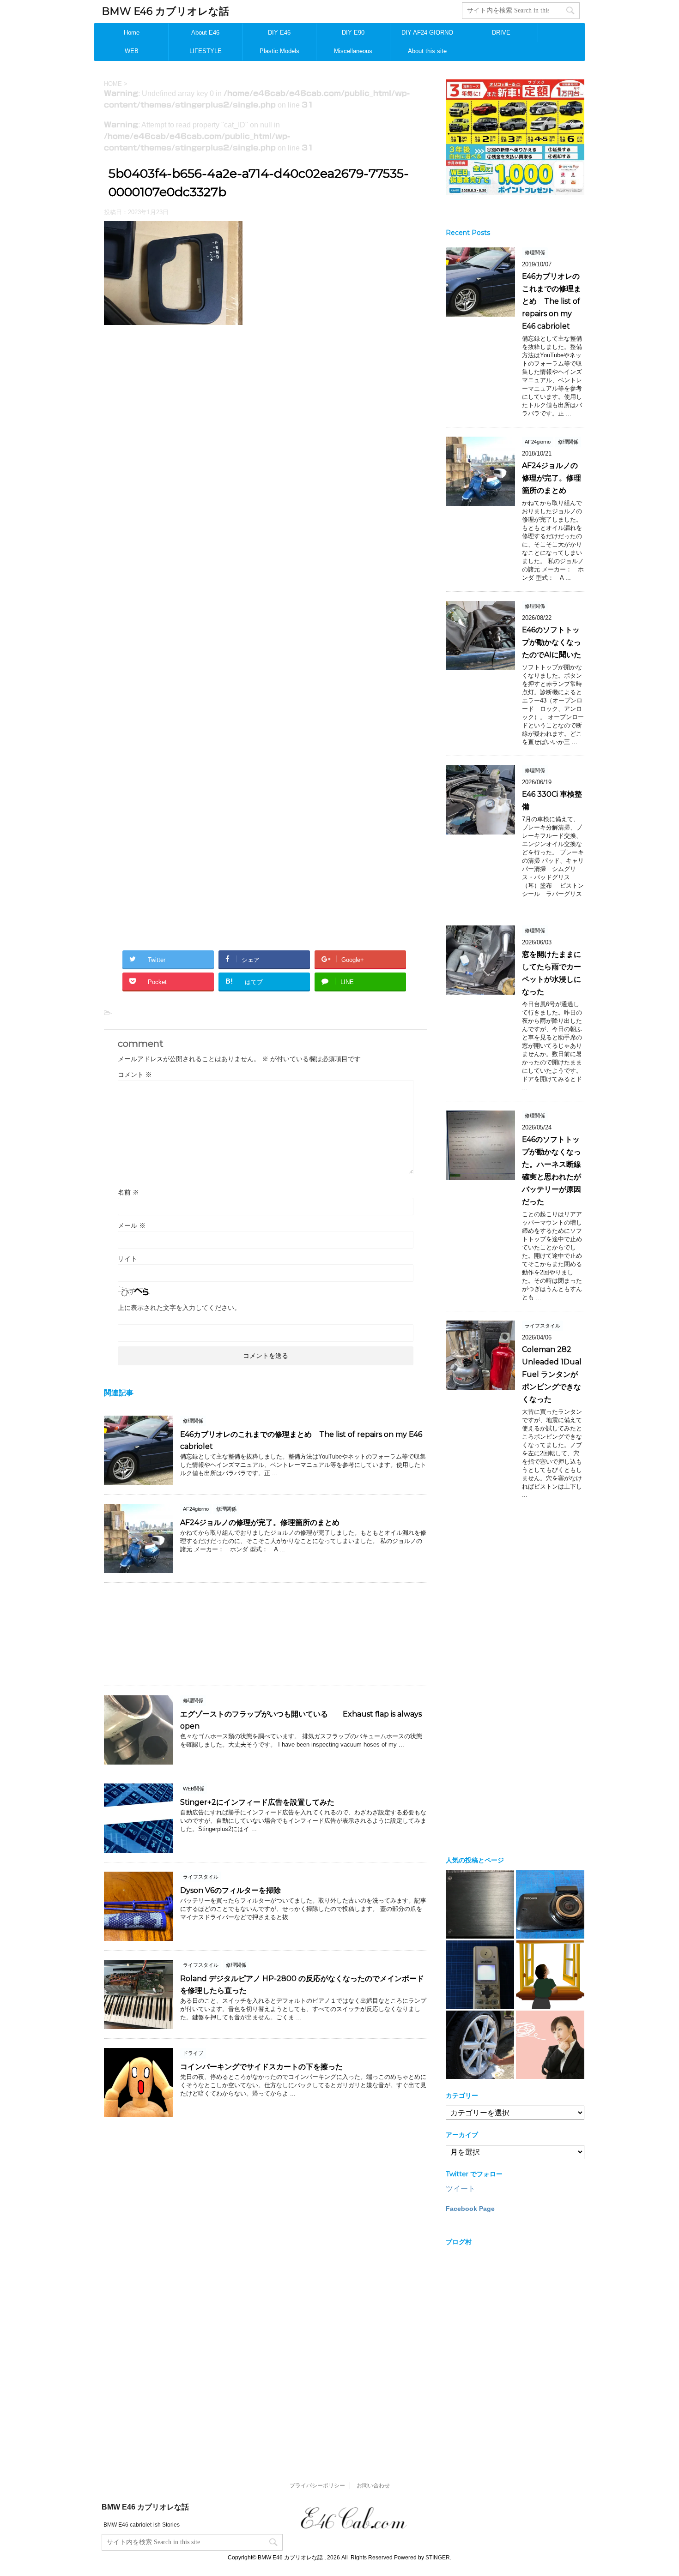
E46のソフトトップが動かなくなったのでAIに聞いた (552, 642)
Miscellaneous (353, 51)
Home (132, 33)
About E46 (205, 33)
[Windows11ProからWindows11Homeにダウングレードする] (550, 1975)
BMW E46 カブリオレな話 (165, 11)
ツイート (461, 2189)
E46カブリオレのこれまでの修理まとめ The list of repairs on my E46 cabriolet (552, 301)
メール (132, 1225)
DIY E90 (353, 33)
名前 (128, 1192)
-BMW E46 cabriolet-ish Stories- (142, 2525)
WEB (132, 51)
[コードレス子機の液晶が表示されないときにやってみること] (480, 1975)
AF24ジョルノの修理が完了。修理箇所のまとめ (260, 1522)
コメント (135, 1075)
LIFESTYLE (206, 51)
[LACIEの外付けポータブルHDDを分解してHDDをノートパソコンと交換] (480, 1904)
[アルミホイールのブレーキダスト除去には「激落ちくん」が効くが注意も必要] (480, 2045)
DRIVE (501, 33)
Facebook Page (470, 2209)
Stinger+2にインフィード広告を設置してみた (257, 1802)
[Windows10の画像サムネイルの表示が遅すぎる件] (550, 2045)
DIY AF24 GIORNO (427, 33)
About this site (427, 51)
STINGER (438, 2558)
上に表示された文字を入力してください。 (179, 1308)
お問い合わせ (373, 2486)
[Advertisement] (266, 436)
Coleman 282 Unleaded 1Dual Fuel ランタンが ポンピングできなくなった (554, 1374)
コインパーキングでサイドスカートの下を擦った (261, 2067)
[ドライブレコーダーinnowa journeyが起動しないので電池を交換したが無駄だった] (550, 1904)
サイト (127, 1259)
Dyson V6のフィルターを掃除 (230, 1890)
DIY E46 (279, 33)
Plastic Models (279, 51)
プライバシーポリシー (317, 2486)
